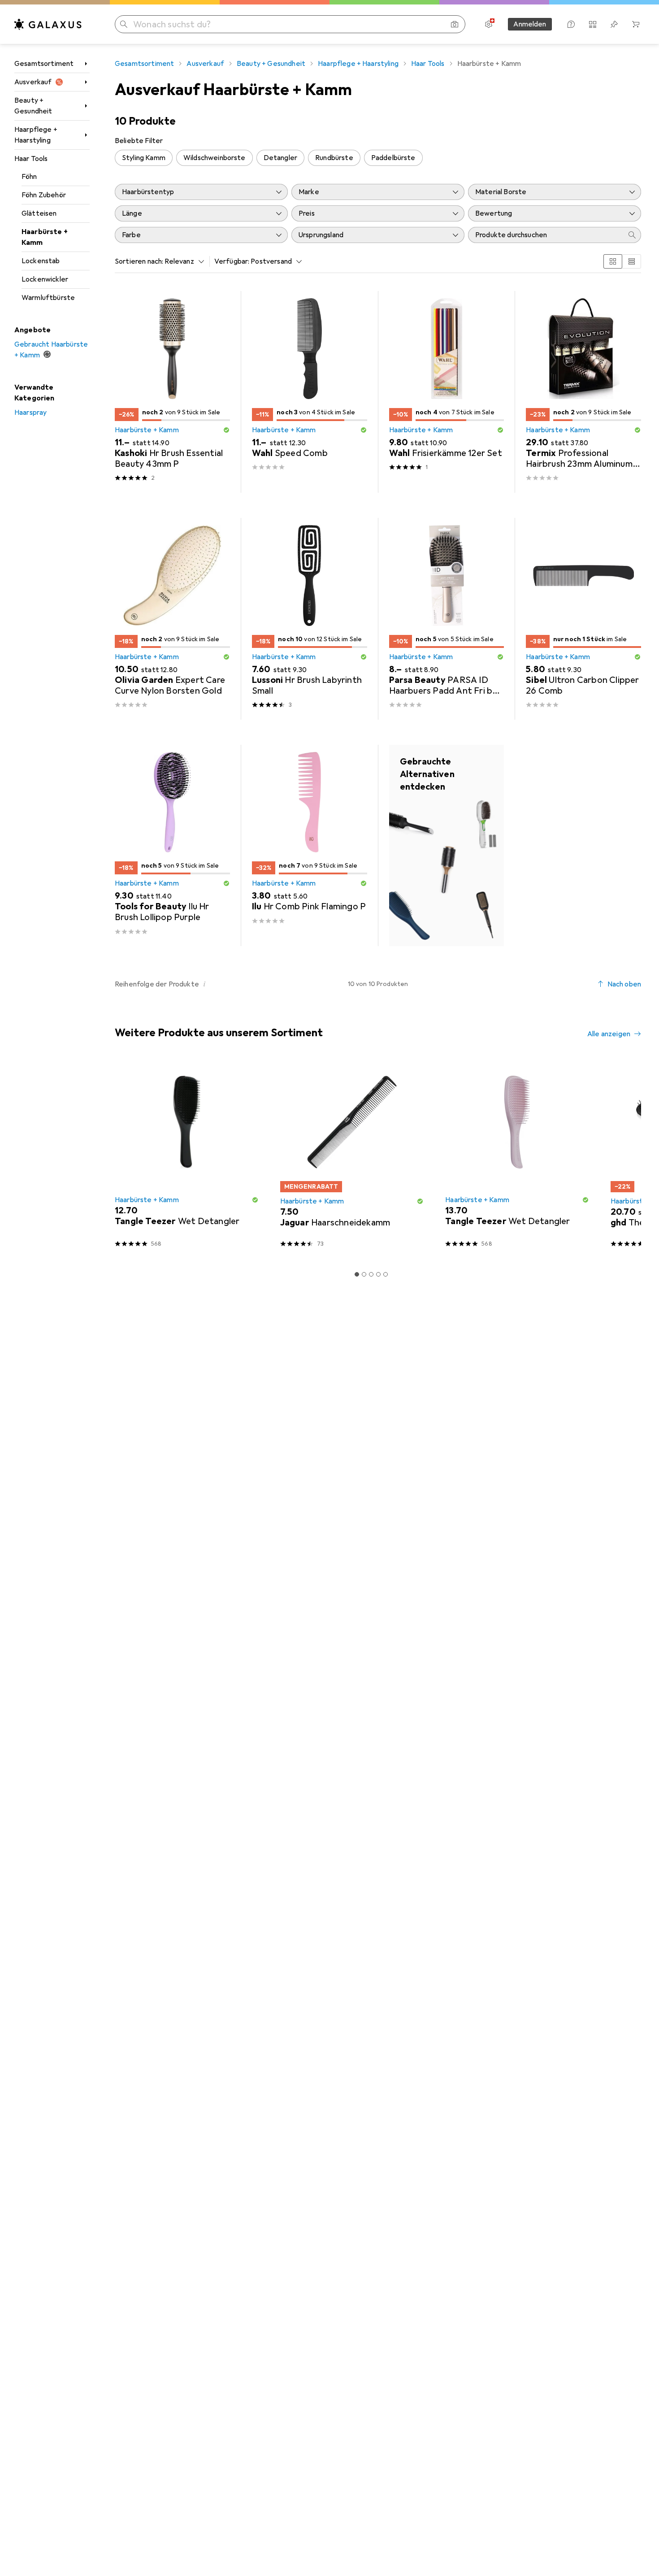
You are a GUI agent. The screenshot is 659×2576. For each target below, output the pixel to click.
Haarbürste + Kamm (45, 237)
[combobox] (182, 261)
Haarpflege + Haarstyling (36, 135)
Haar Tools (31, 159)
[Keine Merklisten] (614, 24)
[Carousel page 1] (357, 1274)
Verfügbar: (232, 261)
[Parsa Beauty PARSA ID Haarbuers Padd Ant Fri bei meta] (447, 619)
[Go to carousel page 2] (364, 1274)
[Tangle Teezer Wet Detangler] (187, 1158)
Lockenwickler (45, 279)
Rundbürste (334, 158)
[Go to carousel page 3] (371, 1274)
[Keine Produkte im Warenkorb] (636, 24)
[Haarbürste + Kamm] (447, 846)
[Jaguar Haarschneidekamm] (352, 1158)
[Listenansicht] (632, 261)
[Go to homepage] (48, 24)
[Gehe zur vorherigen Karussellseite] (120, 1158)
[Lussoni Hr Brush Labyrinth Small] (310, 619)
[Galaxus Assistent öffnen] (571, 24)
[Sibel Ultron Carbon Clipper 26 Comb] (583, 619)
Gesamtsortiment (44, 64)
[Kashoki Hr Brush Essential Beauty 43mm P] (172, 392)
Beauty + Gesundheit (33, 106)
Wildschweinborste (215, 158)
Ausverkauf (33, 82)
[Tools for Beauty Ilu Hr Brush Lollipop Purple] (172, 846)
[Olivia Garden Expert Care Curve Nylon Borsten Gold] (172, 619)
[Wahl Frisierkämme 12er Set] (447, 392)
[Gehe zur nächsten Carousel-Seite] (625, 1158)
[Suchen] (124, 24)
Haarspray (30, 413)
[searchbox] (546, 235)
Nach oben (624, 984)
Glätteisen (39, 213)
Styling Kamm (144, 158)
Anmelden (530, 24)
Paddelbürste (393, 158)
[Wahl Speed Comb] (310, 392)
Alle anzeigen (609, 1034)
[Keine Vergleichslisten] (593, 24)
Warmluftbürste (48, 298)
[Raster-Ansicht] (613, 261)
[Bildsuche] (455, 24)
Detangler (280, 158)
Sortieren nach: (139, 261)
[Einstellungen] (489, 24)
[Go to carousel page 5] (386, 1274)
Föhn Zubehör (44, 195)
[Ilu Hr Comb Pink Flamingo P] (310, 846)
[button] (226, 430)
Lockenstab (41, 261)
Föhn (29, 177)
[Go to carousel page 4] (378, 1274)
